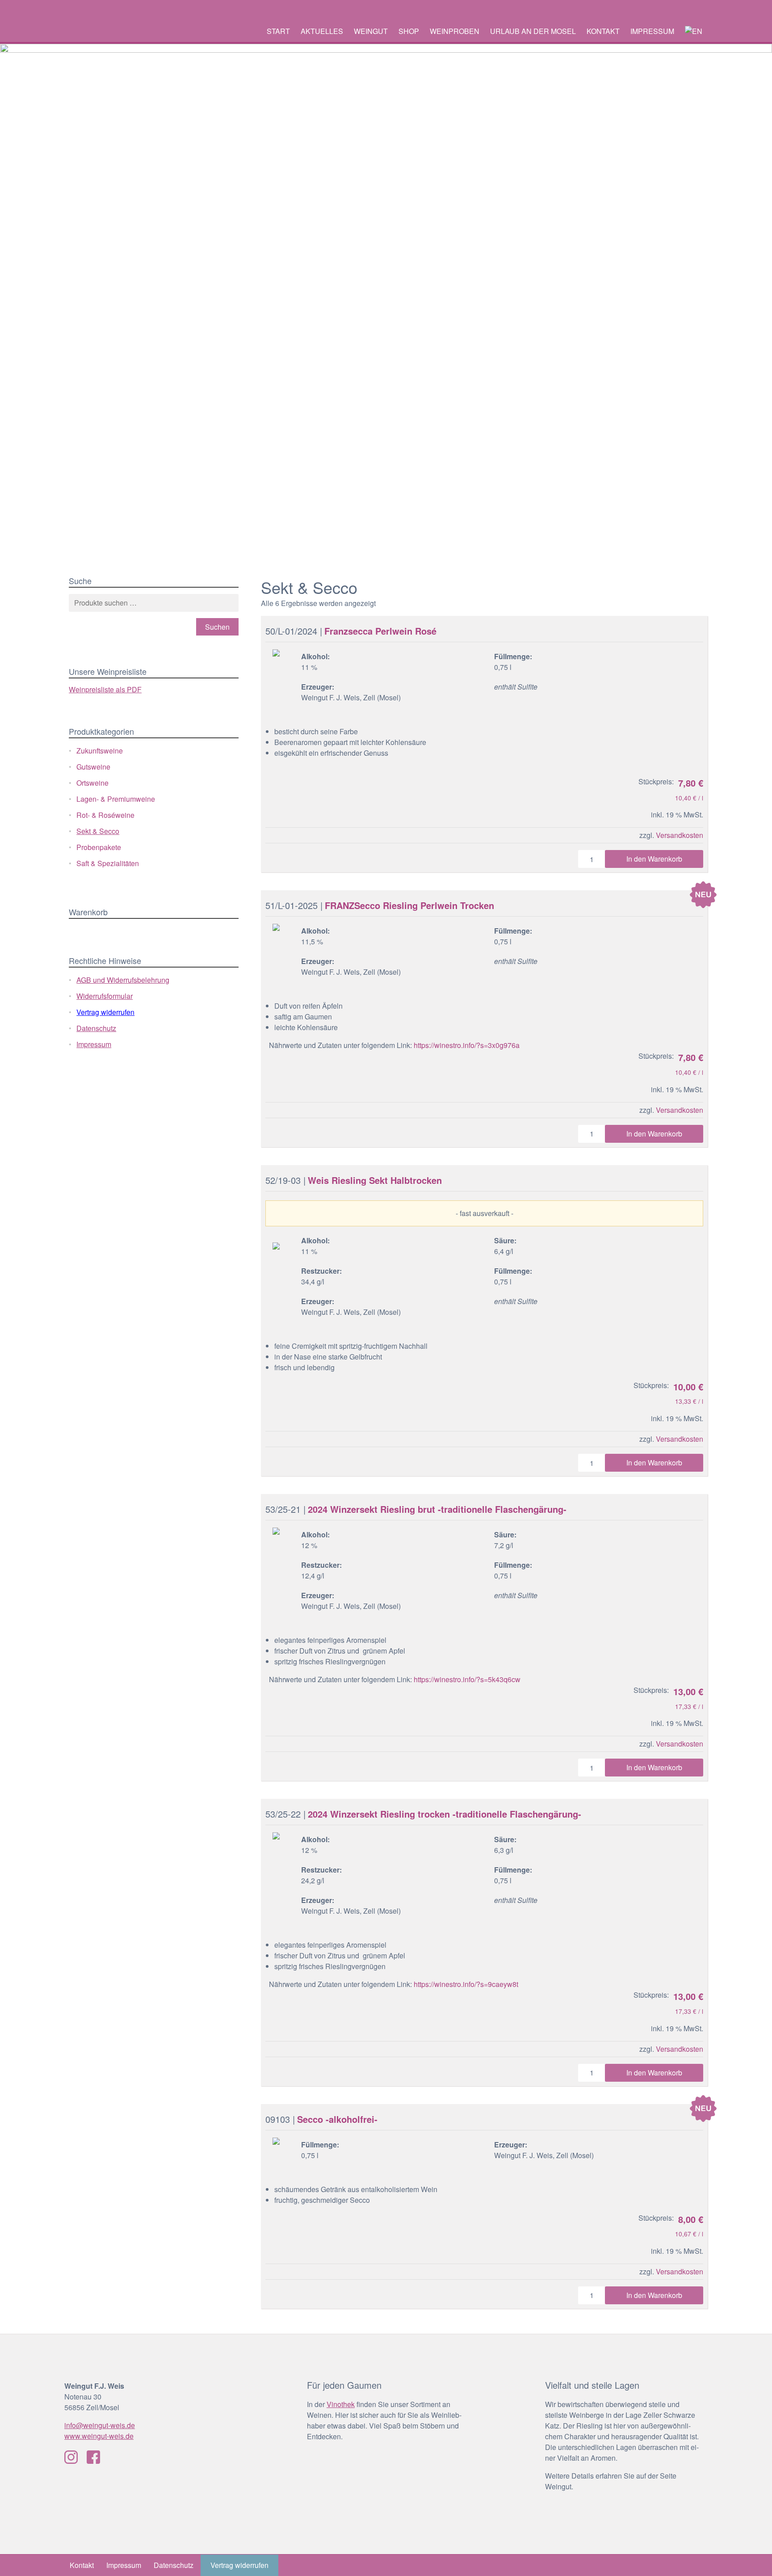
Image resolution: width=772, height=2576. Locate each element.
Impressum (652, 31)
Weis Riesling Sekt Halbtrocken (375, 1180)
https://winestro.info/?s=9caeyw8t (466, 1984)
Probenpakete (99, 847)
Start (278, 31)
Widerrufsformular (105, 996)
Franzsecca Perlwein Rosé (380, 631)
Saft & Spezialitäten (108, 863)
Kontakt (603, 31)
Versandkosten (680, 835)
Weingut (371, 31)
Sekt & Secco (98, 831)
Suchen (217, 627)
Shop (409, 31)
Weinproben (455, 31)
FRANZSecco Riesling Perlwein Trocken (409, 905)
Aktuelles (322, 31)
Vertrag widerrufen (105, 1012)
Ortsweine (92, 783)
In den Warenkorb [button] (654, 859)
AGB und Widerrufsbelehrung (123, 980)
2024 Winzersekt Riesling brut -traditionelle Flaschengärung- (437, 1509)
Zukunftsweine (100, 751)
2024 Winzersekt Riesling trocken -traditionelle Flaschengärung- (445, 1814)
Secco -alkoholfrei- (337, 2119)
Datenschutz (96, 1028)
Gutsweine (93, 767)
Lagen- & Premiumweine (116, 799)
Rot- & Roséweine (105, 815)
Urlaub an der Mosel (533, 31)
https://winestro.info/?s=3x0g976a (467, 1045)
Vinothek (341, 2404)
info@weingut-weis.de (100, 2425)
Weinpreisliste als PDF (105, 689)
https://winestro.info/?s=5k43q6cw (466, 1679)
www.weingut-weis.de (99, 2436)
